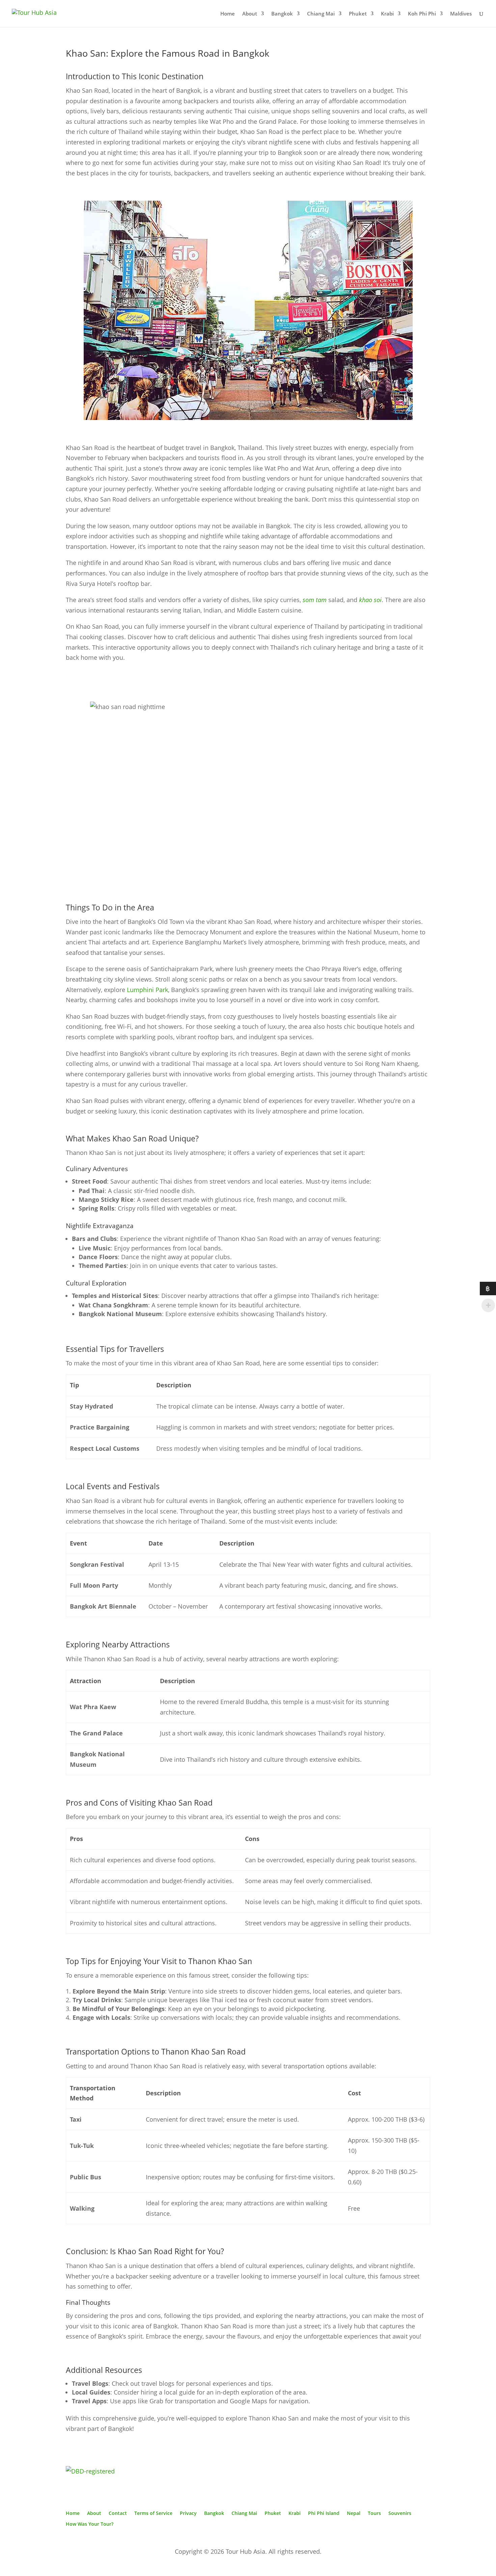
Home (228, 14)
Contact (118, 2513)
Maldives (461, 14)
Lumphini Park (147, 990)
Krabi (387, 14)
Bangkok (282, 14)
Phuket (358, 14)
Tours (374, 2513)
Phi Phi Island (324, 2513)
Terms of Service (153, 2513)
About (250, 14)
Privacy (188, 2513)
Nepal (354, 2513)
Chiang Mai (321, 14)
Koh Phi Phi (422, 14)
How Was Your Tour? (90, 2524)
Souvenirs (400, 2513)
